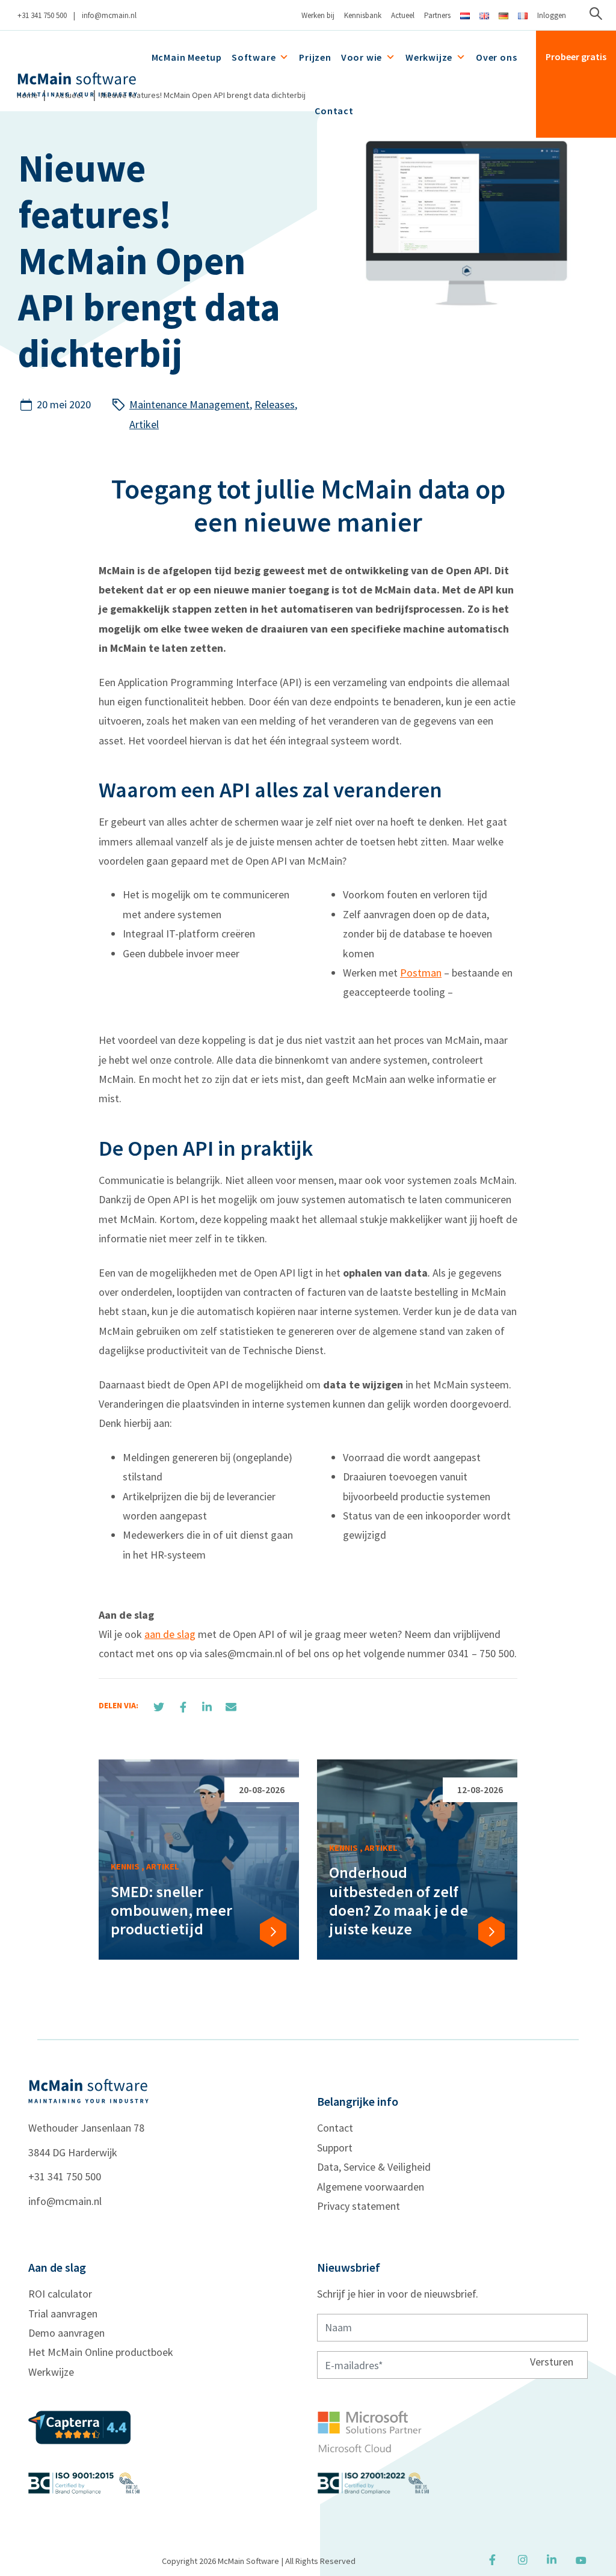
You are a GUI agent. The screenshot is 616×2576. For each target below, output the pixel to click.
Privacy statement (359, 2206)
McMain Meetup (187, 57)
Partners (437, 15)
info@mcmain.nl (109, 15)
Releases (275, 404)
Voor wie (362, 57)
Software (254, 57)
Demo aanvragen (66, 2333)
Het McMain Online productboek (101, 2352)
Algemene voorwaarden (371, 2187)
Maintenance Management (189, 404)
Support (335, 2148)
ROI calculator (60, 2294)
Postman (421, 973)
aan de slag (170, 1634)
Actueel (403, 15)
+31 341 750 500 (42, 15)
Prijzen (315, 57)
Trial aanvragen (63, 2314)
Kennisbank (363, 15)
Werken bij (318, 15)
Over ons (496, 57)
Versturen (552, 2361)
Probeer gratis (576, 57)
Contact (334, 111)
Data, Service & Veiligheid (374, 2167)
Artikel (144, 424)
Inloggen (552, 15)
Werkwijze (429, 57)
